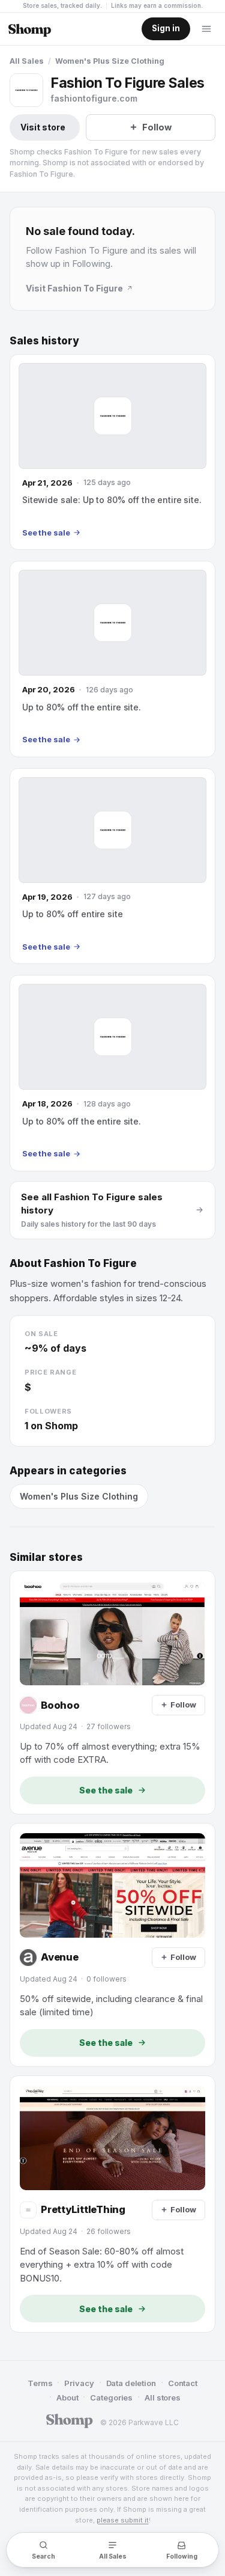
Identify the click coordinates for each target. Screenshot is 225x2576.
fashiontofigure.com (94, 98)
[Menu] (206, 29)
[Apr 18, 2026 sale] (112, 1073)
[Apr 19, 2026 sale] (112, 866)
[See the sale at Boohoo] (112, 1692)
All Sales (27, 61)
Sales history (44, 341)
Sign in (166, 28)
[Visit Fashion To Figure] (26, 90)
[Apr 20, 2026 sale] (112, 659)
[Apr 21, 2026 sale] (112, 452)
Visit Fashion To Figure (74, 288)
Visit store (43, 127)
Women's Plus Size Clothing (110, 61)
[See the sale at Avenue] (112, 1945)
